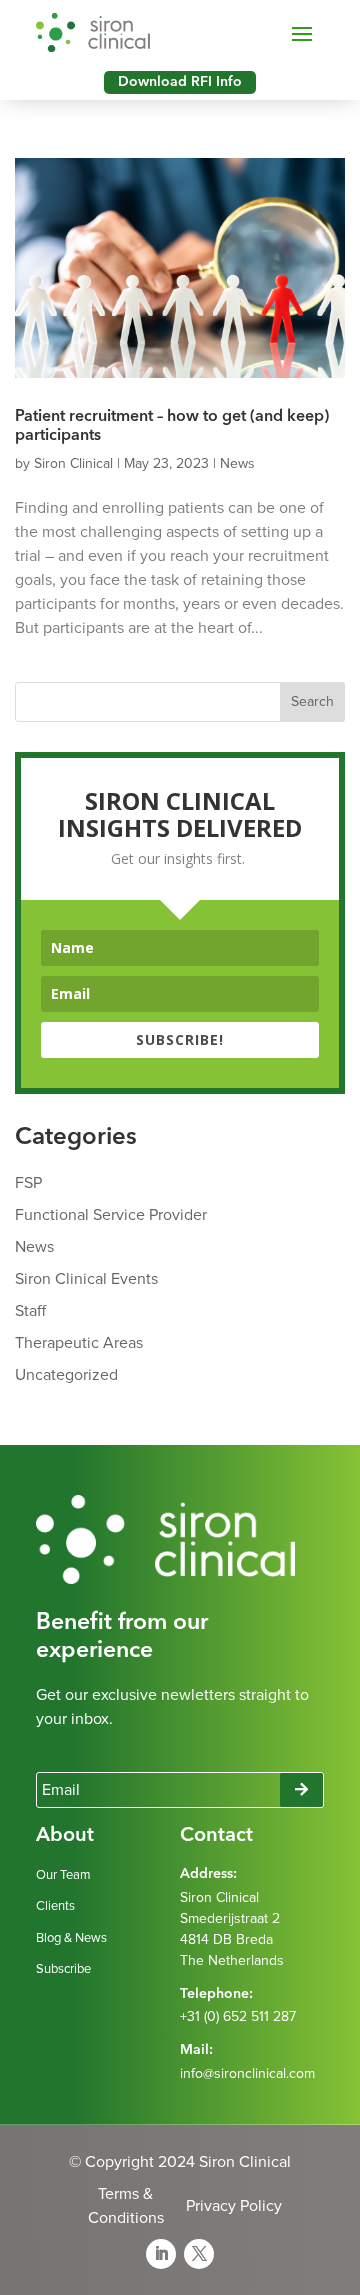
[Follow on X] (199, 2254)
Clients (55, 1906)
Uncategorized (66, 1375)
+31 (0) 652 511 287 (238, 2017)
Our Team (63, 1875)
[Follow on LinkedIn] (161, 2254)
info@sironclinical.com (247, 2074)
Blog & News (71, 1938)
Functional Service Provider (111, 1215)
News (237, 464)
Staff (30, 1311)
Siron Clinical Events (86, 1279)
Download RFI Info (180, 82)
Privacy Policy (234, 2206)
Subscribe (63, 1969)
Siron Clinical (73, 464)
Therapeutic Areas (79, 1343)
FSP (28, 1183)
